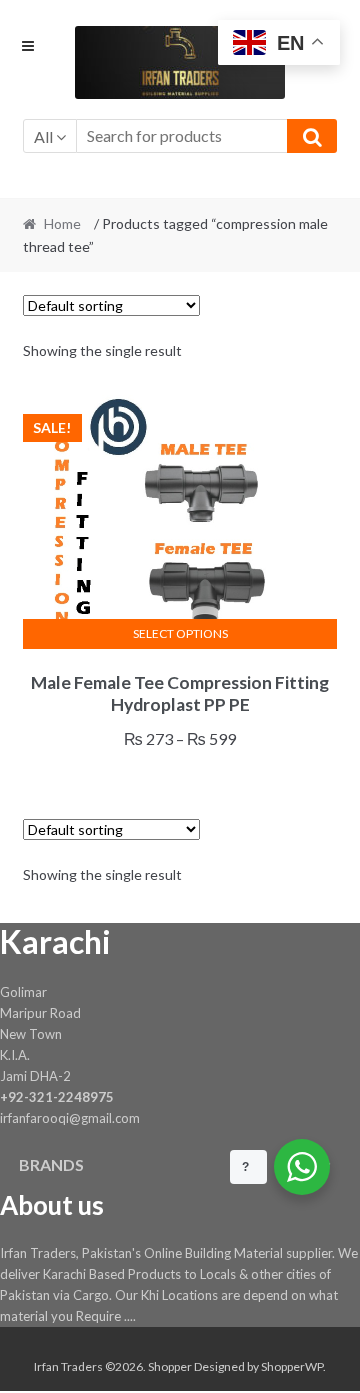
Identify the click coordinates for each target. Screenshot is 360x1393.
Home (62, 223)
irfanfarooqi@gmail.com (70, 1118)
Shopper (170, 1366)
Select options (180, 633)
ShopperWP (292, 1366)
